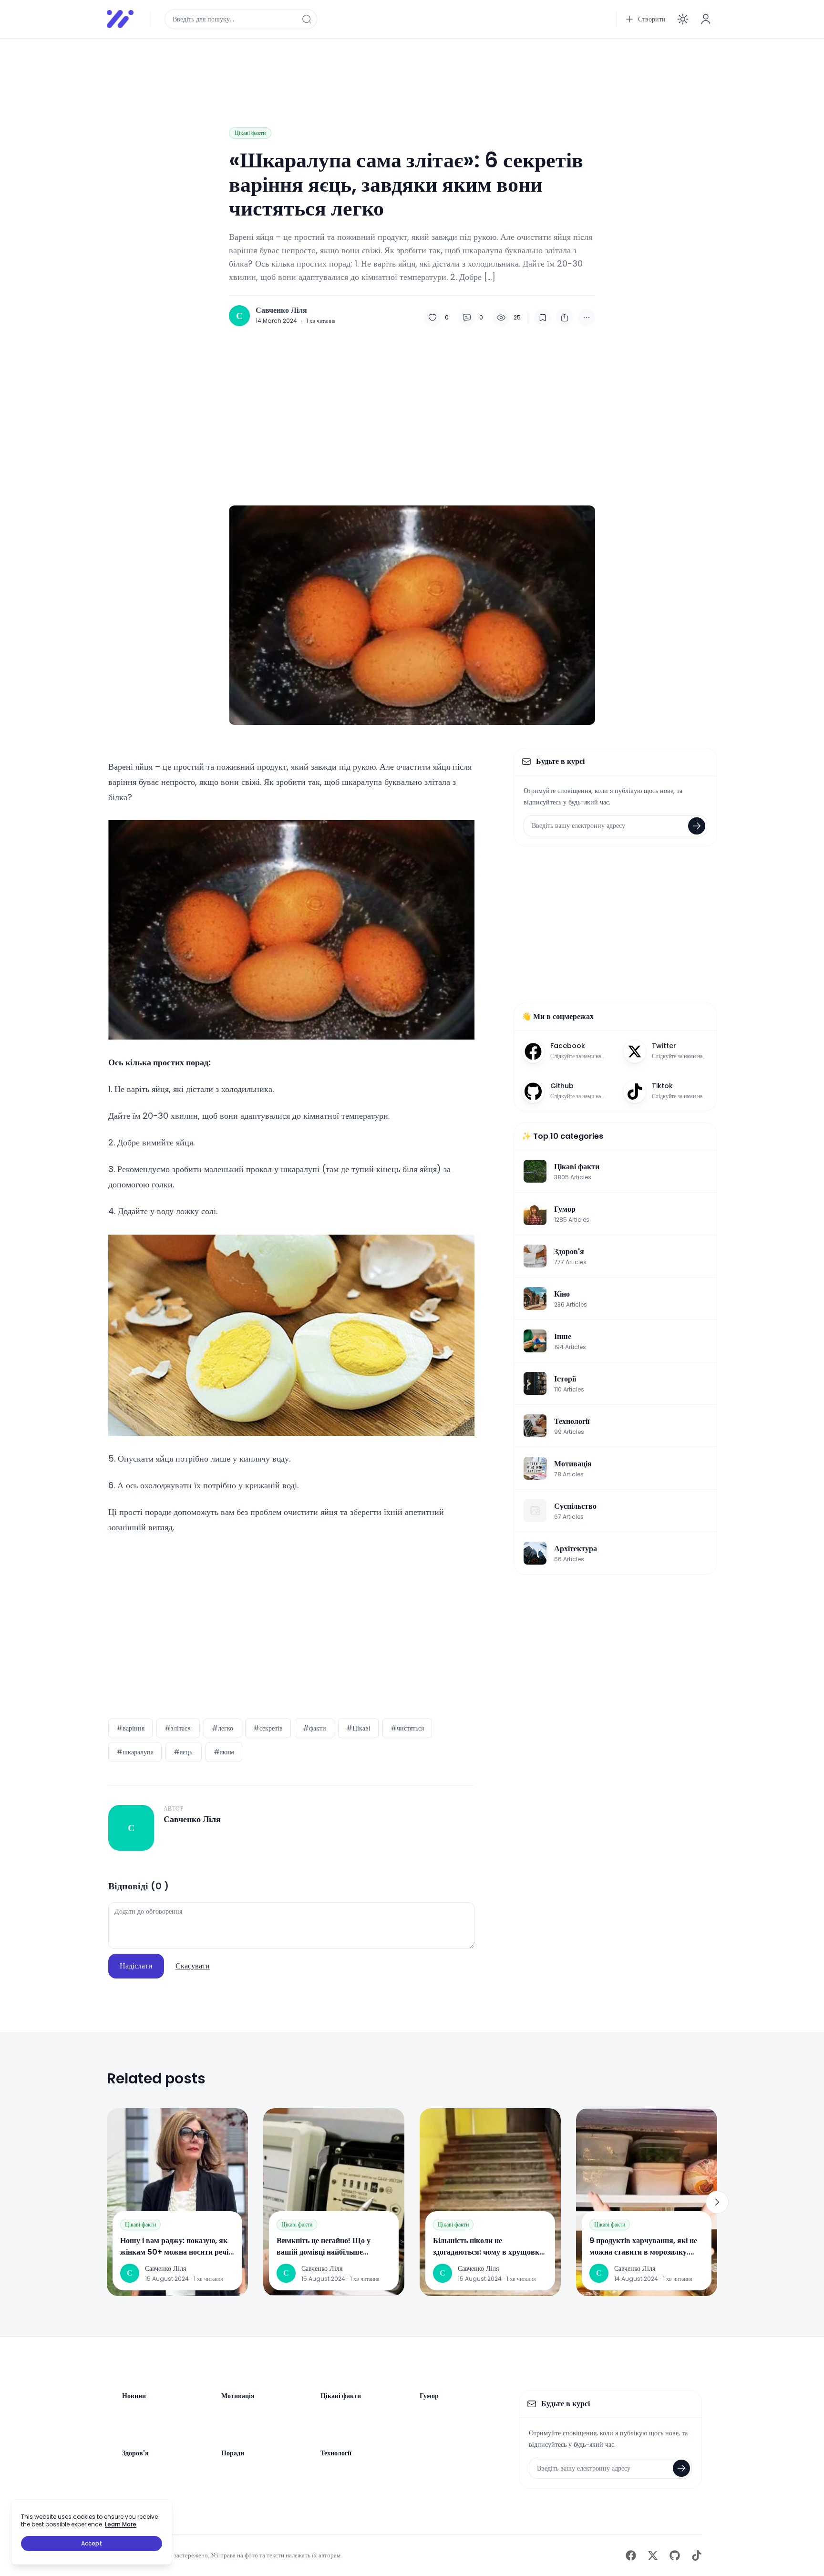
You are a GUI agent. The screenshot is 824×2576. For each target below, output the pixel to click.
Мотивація (238, 2396)
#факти (314, 1728)
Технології (336, 2453)
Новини (134, 2396)
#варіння (130, 1728)
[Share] (565, 318)
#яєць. (184, 1752)
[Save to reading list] (543, 318)
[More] (587, 318)
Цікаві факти (250, 133)
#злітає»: (178, 1728)
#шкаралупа (135, 1752)
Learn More (121, 2524)
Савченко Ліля (281, 310)
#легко (222, 1728)
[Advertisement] (393, 68)
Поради (233, 2453)
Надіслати (136, 1966)
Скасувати (193, 1966)
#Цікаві (358, 1728)
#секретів (268, 1728)
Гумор (429, 2396)
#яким (224, 1752)
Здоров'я (135, 2453)
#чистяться (407, 1728)
